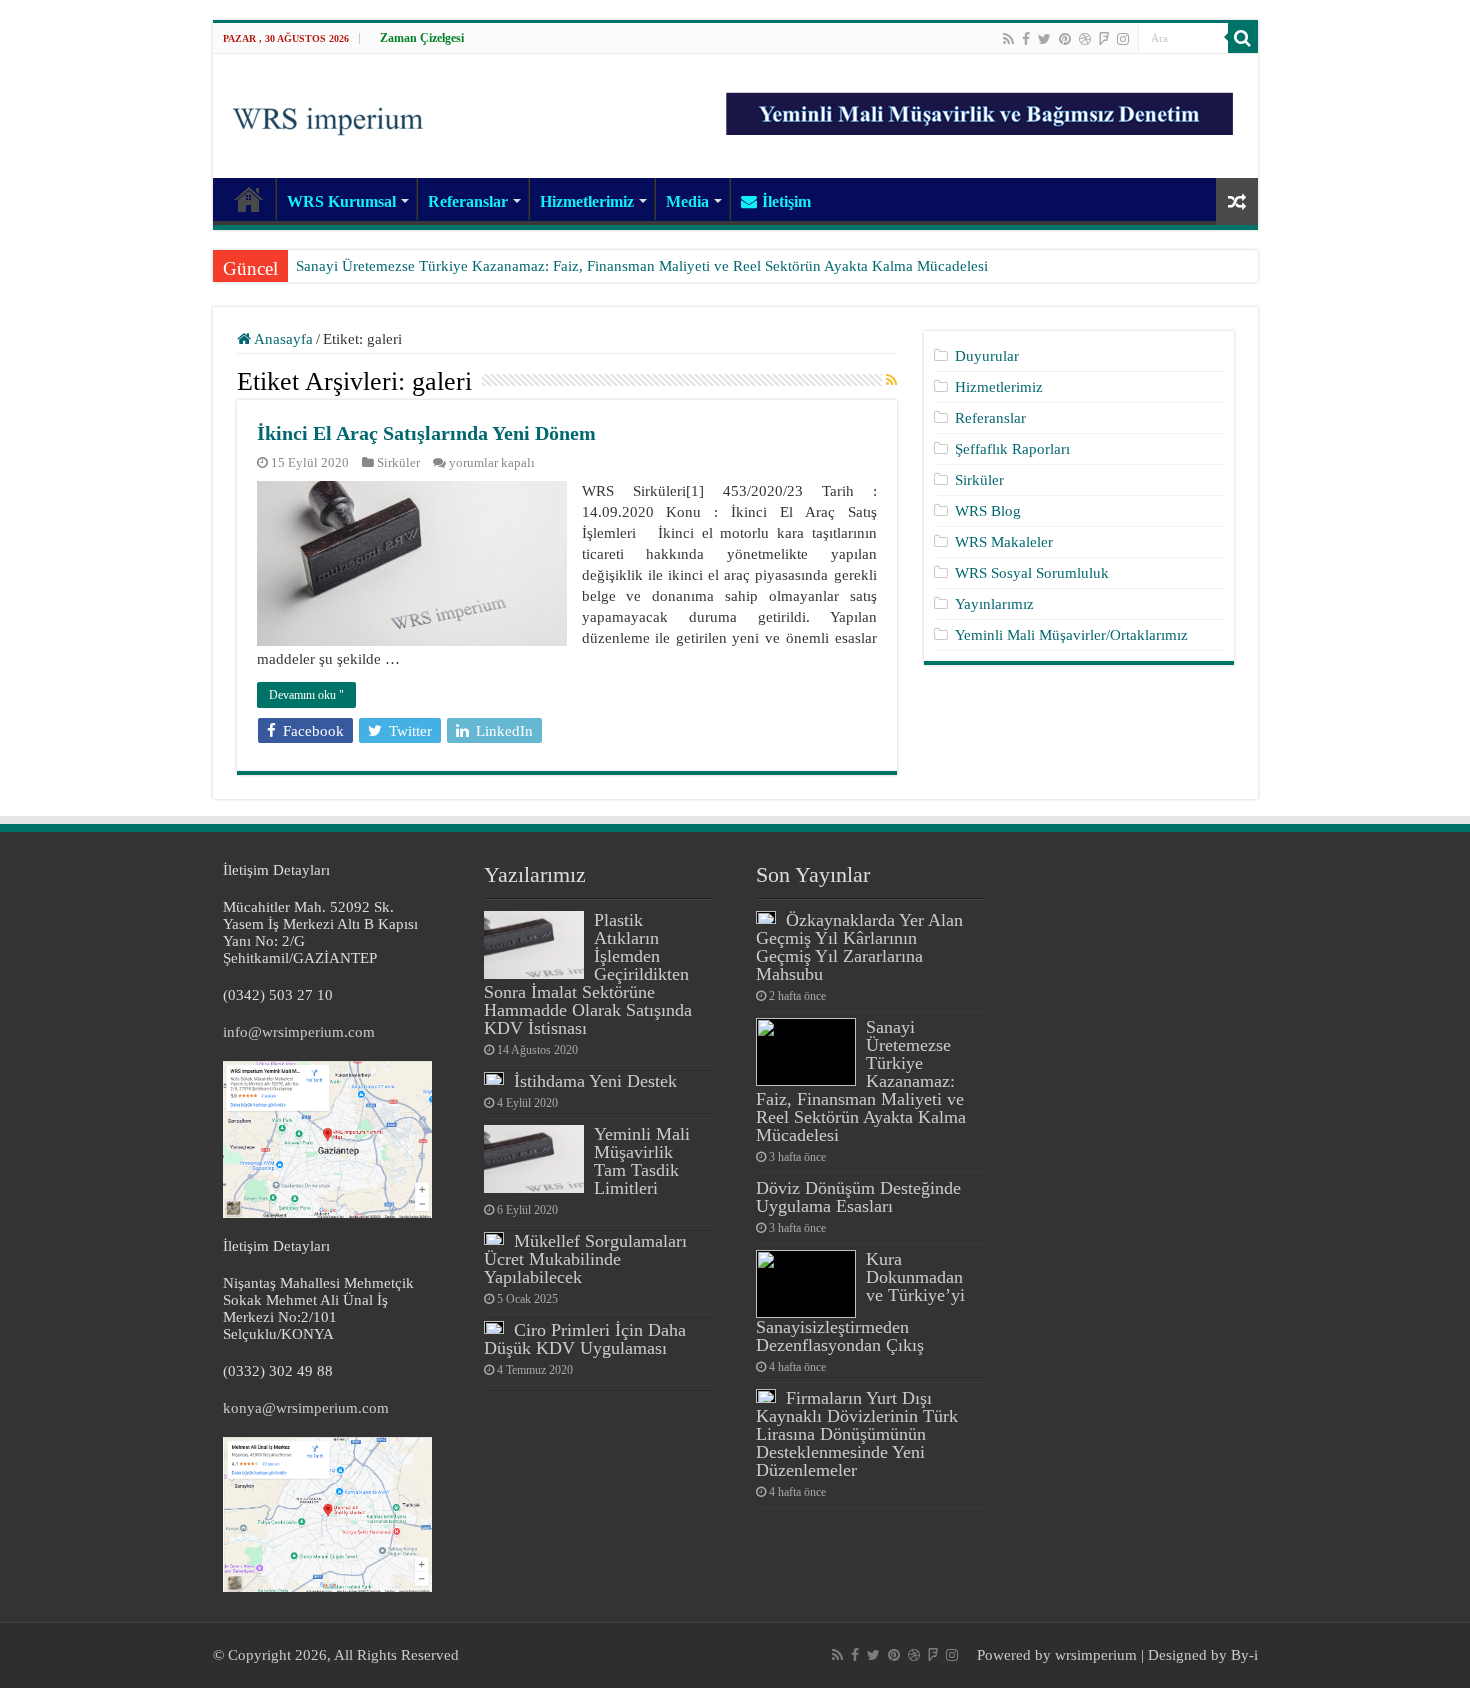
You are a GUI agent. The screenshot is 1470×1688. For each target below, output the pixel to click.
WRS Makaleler (1004, 542)
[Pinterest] (1065, 39)
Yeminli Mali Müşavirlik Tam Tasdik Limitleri (642, 1161)
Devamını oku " (306, 695)
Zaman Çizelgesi (422, 38)
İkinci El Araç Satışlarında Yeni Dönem (426, 433)
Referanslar (468, 201)
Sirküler (398, 463)
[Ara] (1243, 38)
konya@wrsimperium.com (306, 1408)
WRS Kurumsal (341, 201)
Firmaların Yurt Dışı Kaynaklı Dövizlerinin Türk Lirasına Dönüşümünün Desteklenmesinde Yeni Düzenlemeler (857, 1434)
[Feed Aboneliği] (891, 381)
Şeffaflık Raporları (1012, 449)
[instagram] (1123, 39)
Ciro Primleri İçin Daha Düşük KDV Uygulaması (585, 1339)
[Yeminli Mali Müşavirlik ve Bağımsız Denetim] (982, 105)
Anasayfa (282, 339)
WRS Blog (988, 511)
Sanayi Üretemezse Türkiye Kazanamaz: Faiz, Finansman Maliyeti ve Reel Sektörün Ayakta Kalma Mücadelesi (642, 266)
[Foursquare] (1104, 39)
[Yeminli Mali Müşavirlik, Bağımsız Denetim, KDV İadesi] (328, 113)
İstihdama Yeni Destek (595, 1081)
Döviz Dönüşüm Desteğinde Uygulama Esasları (858, 1197)
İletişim (786, 201)
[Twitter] (1044, 39)
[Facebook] (1026, 39)
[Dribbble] (1085, 39)
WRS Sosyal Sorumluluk (1032, 573)
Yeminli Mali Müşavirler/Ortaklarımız (1071, 635)
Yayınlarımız (994, 604)
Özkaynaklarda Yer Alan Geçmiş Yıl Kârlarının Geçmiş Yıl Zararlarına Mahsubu (859, 947)
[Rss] (1008, 39)
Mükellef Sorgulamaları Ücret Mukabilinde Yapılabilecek (585, 1259)
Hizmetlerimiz (587, 201)
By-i (1244, 1655)
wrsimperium (1096, 1655)
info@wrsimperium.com (299, 1032)
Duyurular (987, 356)
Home (249, 199)
